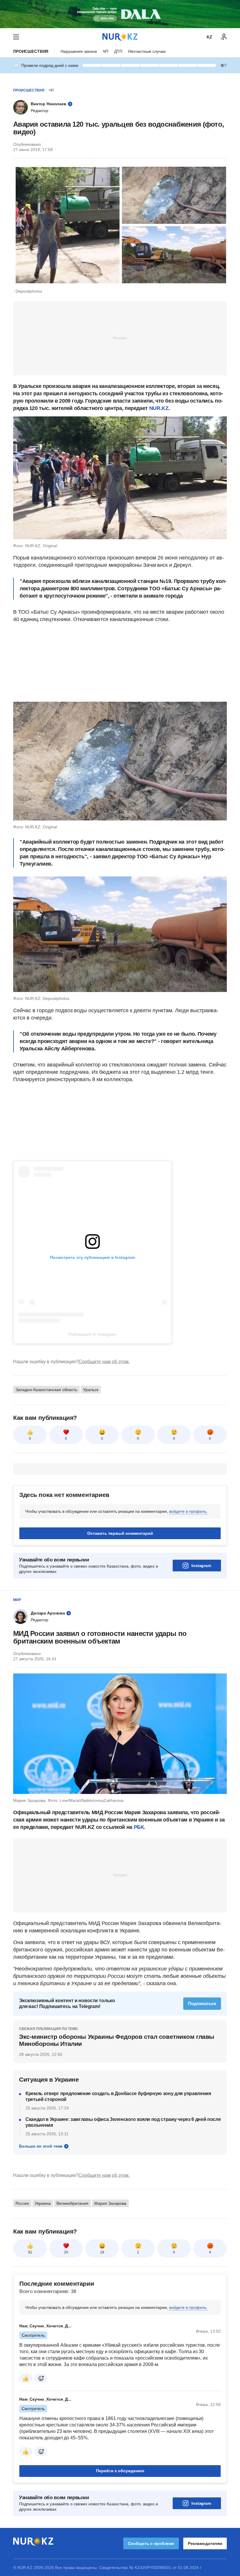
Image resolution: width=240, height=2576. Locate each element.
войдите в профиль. (188, 1511)
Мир (17, 1600)
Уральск (91, 1390)
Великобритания (72, 2203)
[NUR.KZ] (120, 37)
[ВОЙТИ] (224, 37)
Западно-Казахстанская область (46, 1390)
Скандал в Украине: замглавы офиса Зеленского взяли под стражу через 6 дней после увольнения (123, 2122)
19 (102, 2252)
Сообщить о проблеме (151, 2543)
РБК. (140, 1827)
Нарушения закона (79, 51)
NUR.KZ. (160, 408)
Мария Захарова (110, 2203)
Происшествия (31, 51)
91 (30, 2252)
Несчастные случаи (147, 51)
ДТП (118, 51)
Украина (43, 2203)
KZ (209, 37)
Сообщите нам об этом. (104, 1362)
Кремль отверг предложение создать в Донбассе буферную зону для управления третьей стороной (118, 2096)
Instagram (201, 1566)
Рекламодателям (205, 2543)
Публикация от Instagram (92, 1334)
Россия (22, 2203)
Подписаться (202, 2003)
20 (66, 2252)
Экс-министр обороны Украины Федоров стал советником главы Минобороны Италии (117, 2040)
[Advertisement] (120, 338)
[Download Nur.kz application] (120, 14)
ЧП (106, 51)
